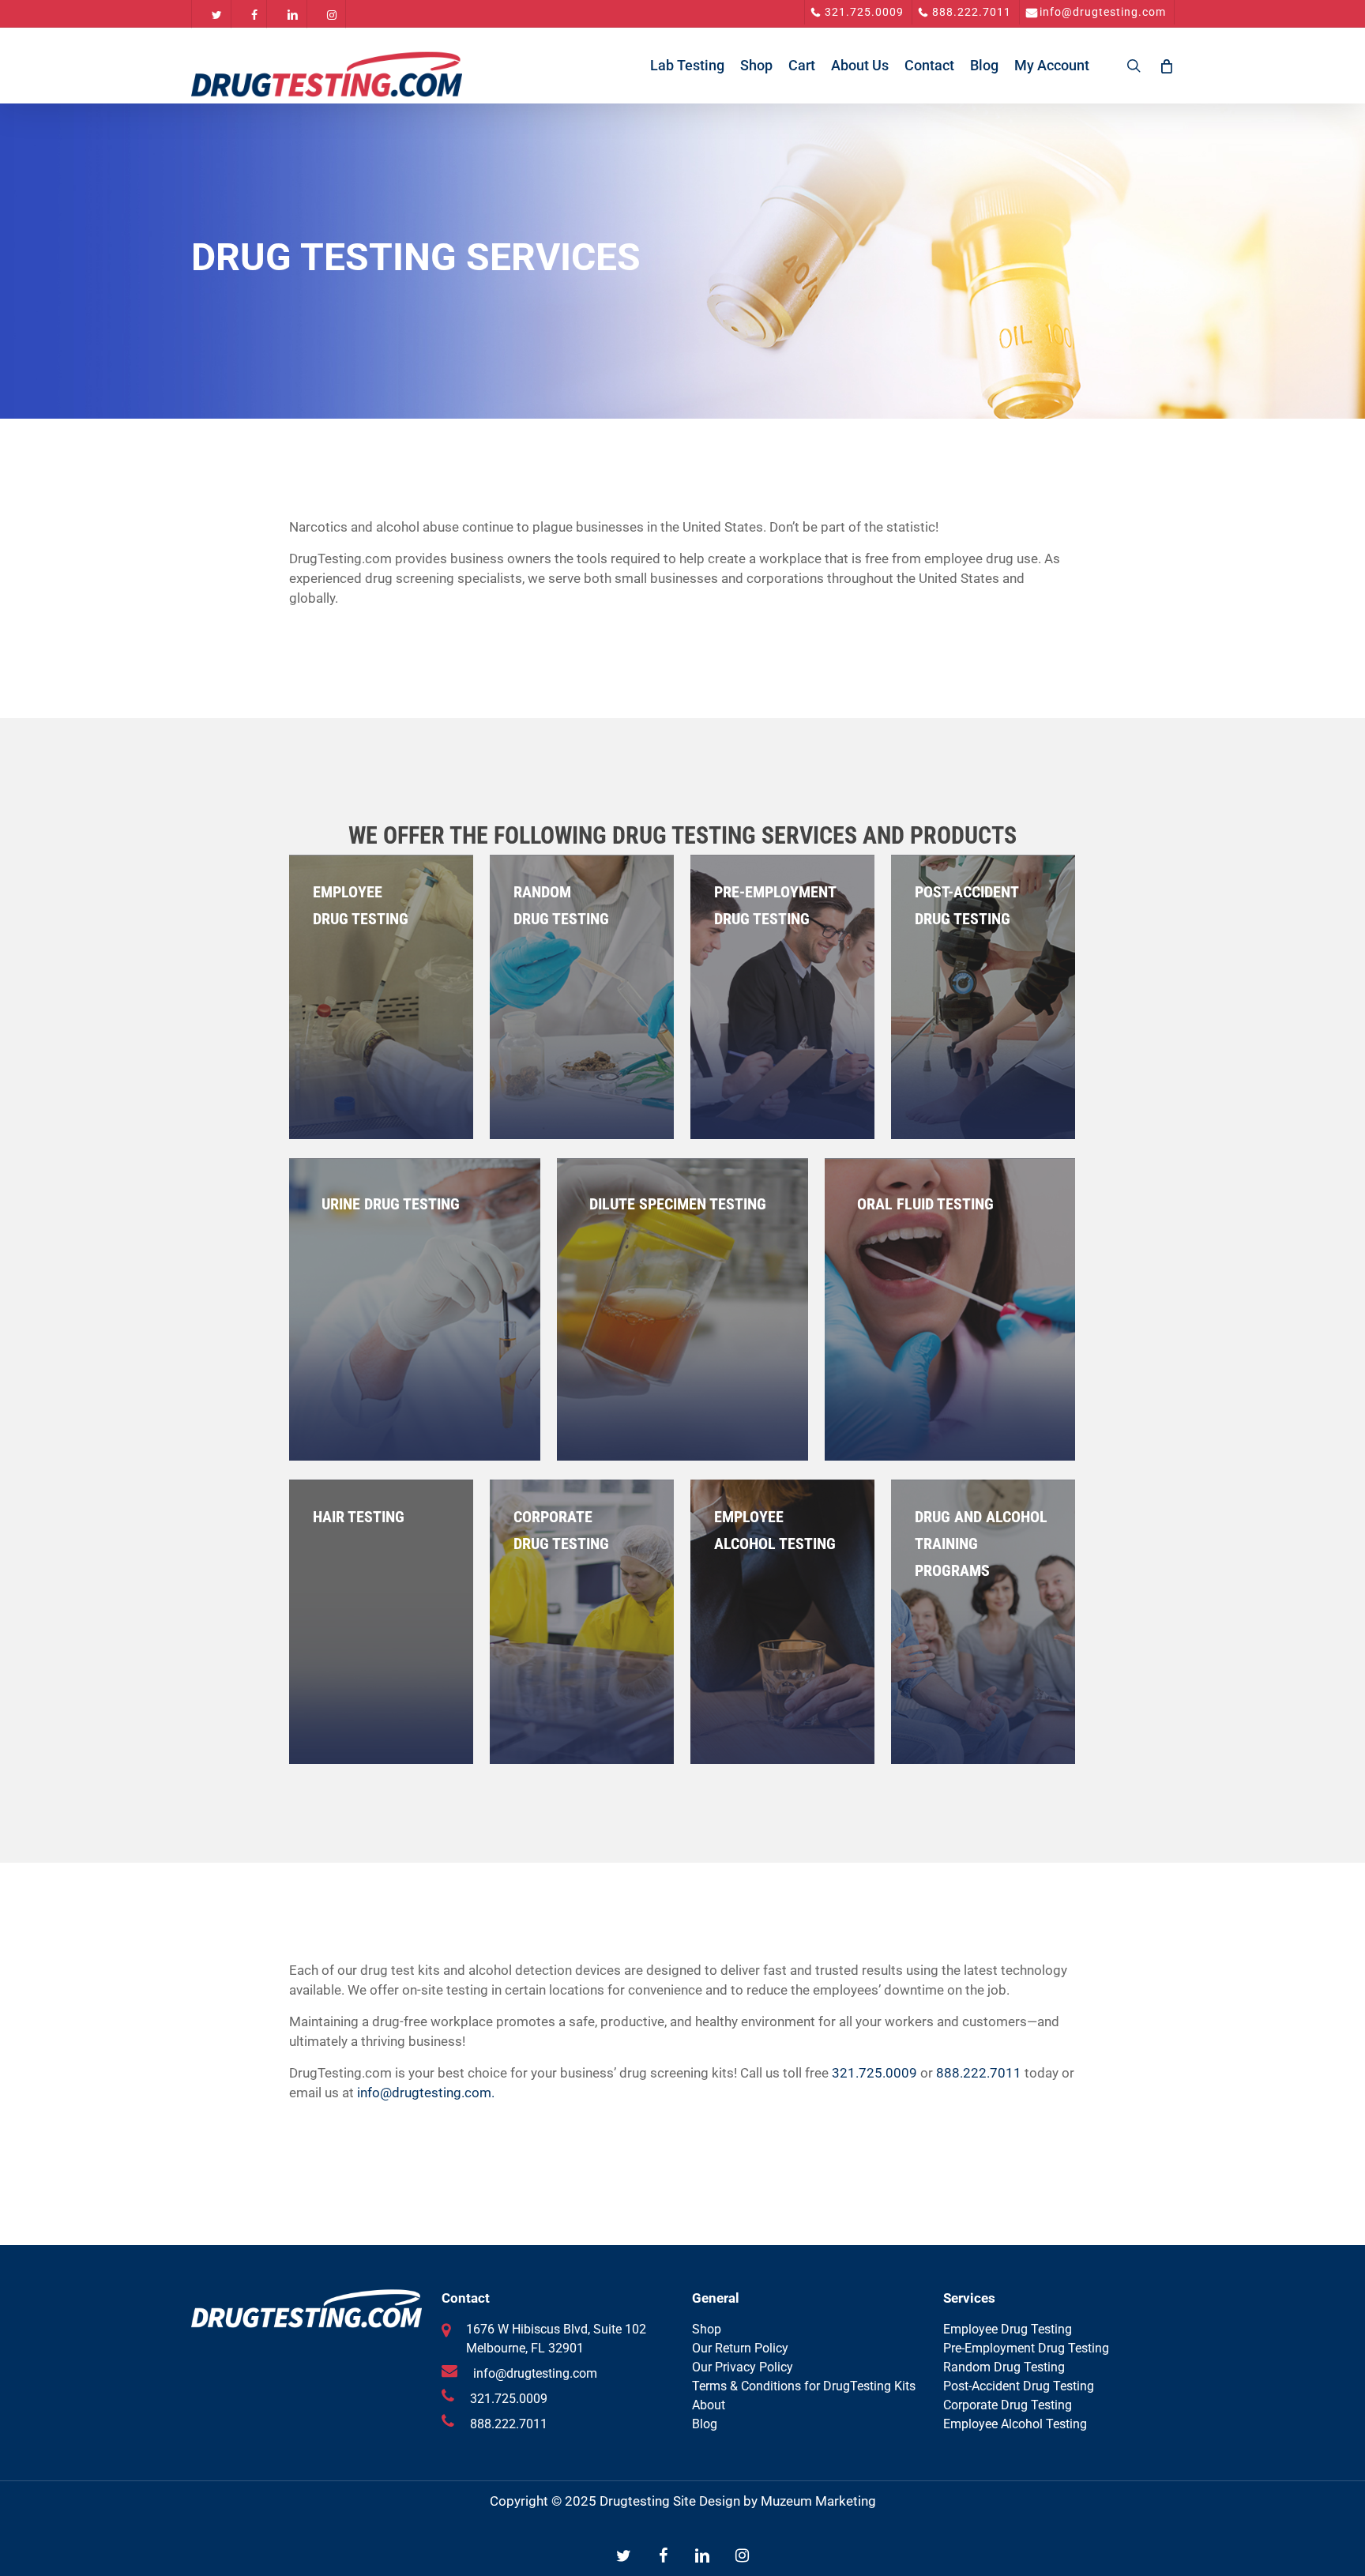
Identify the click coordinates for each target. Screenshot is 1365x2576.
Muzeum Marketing (818, 2501)
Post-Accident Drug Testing (1019, 2386)
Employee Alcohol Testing (1015, 2424)
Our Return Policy (740, 2348)
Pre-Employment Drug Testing (1026, 2348)
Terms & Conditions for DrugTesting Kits (804, 2386)
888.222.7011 (979, 2073)
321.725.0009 (874, 2073)
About (709, 2405)
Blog (705, 2424)
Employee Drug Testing (1008, 2329)
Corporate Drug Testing (1008, 2405)
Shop (707, 2329)
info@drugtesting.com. (426, 2093)
